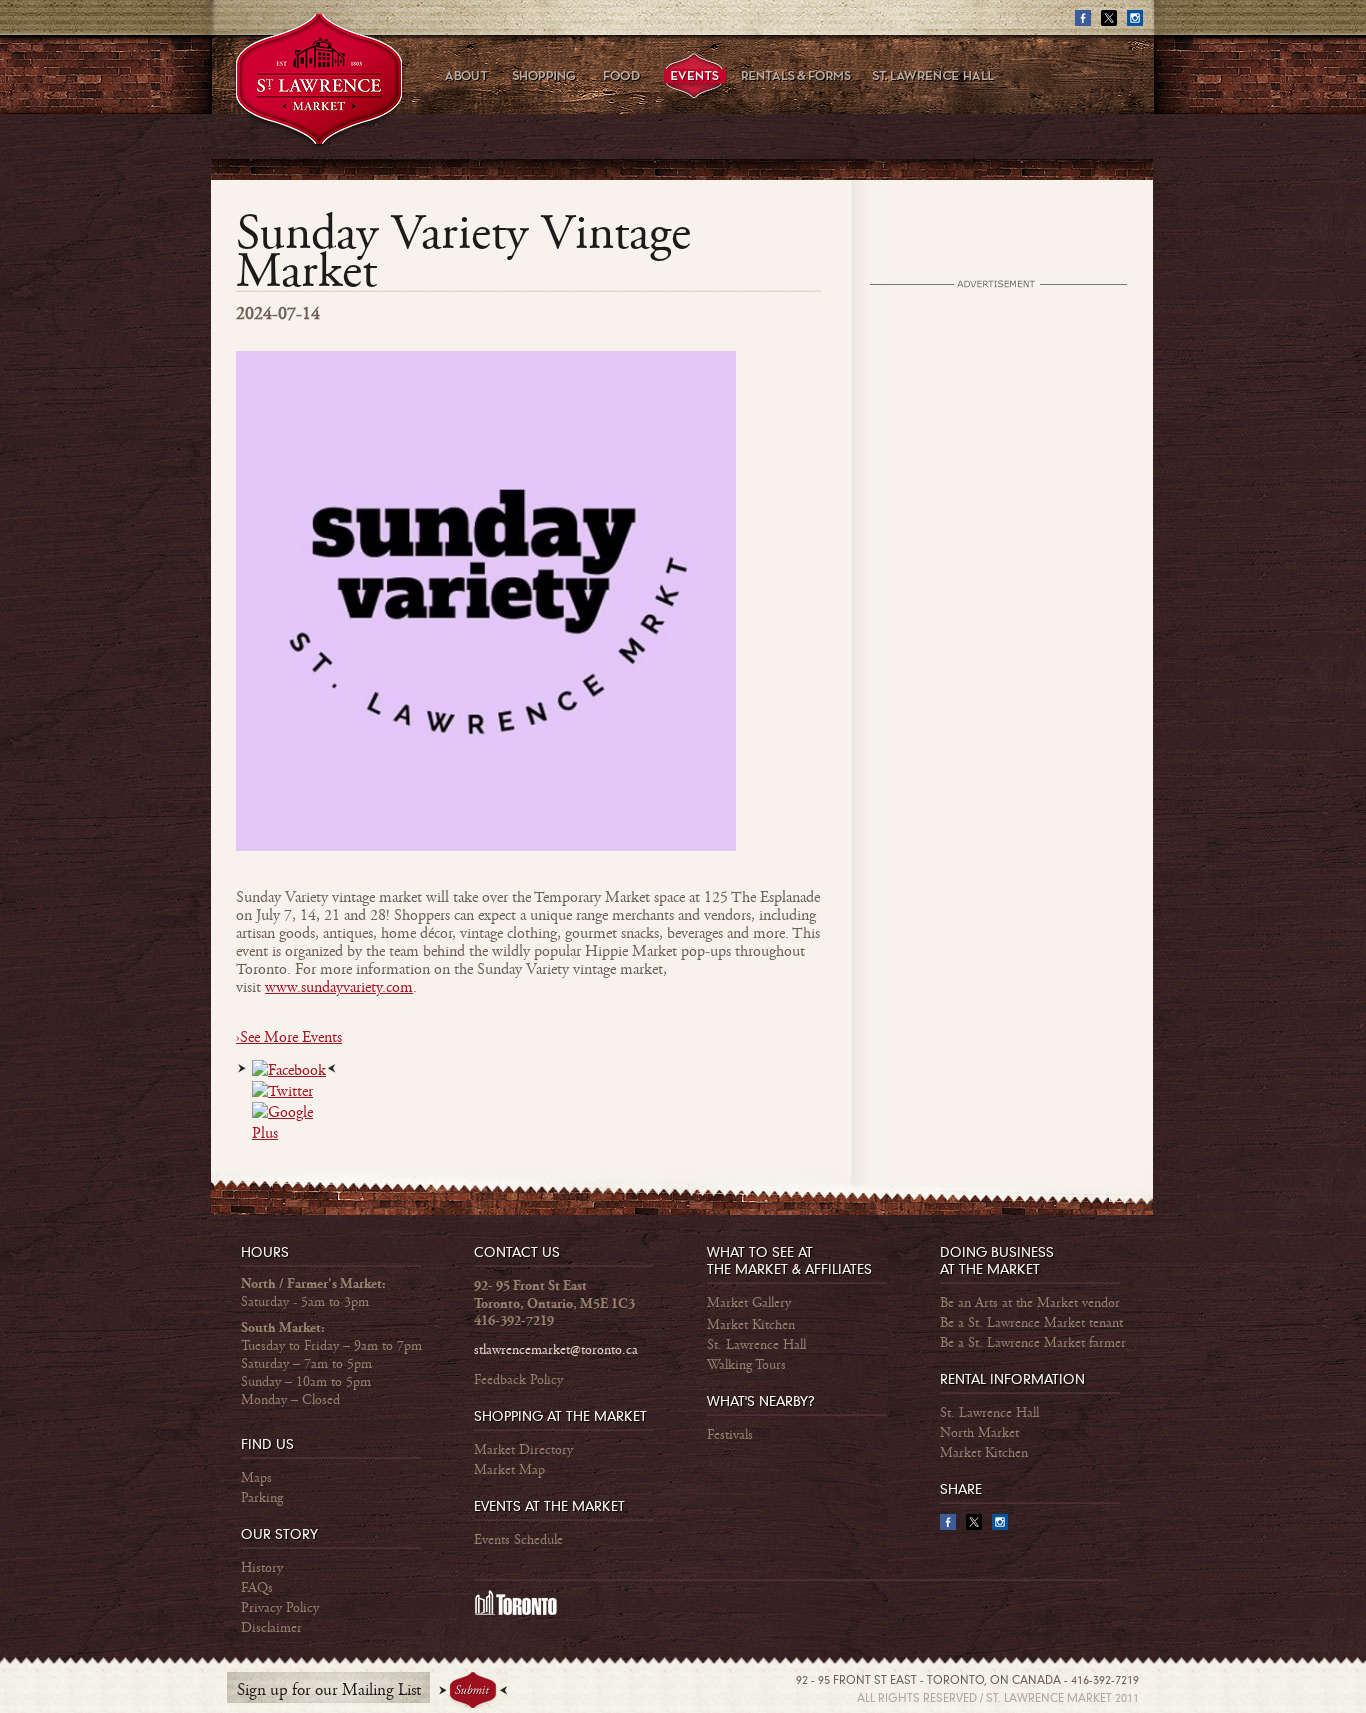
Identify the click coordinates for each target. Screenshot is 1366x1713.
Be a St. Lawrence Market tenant (1031, 1323)
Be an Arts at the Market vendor (1030, 1303)
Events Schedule (518, 1540)
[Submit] (473, 1690)
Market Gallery (749, 1303)
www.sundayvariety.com (339, 987)
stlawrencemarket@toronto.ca (556, 1350)
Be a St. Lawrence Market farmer (1033, 1343)
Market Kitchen (751, 1325)
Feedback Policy (518, 1380)
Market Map (509, 1470)
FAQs (257, 1588)
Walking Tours (746, 1365)
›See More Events (289, 1037)
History (262, 1568)
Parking (262, 1498)
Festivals (730, 1435)
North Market (979, 1433)
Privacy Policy (280, 1608)
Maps (256, 1478)
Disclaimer (271, 1628)
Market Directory (523, 1450)
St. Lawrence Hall (756, 1345)
